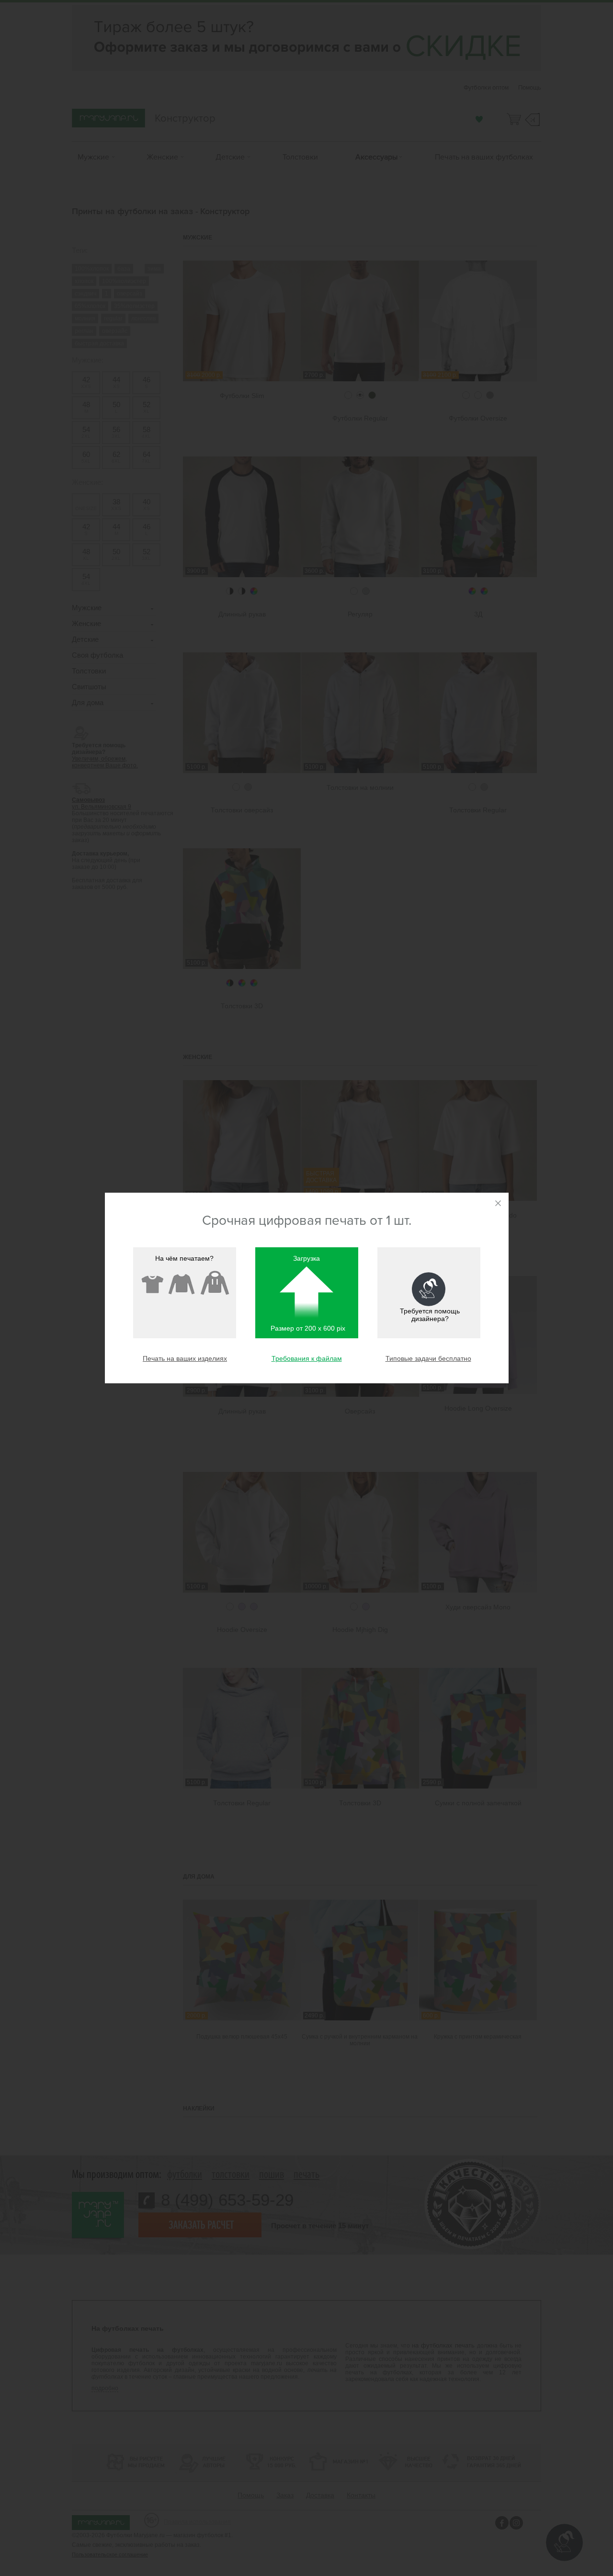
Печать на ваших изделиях (185, 1358)
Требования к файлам (307, 1358)
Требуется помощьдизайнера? (430, 1315)
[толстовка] (215, 1283)
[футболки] (152, 1283)
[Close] (498, 1203)
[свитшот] (182, 1283)
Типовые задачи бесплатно (428, 1358)
